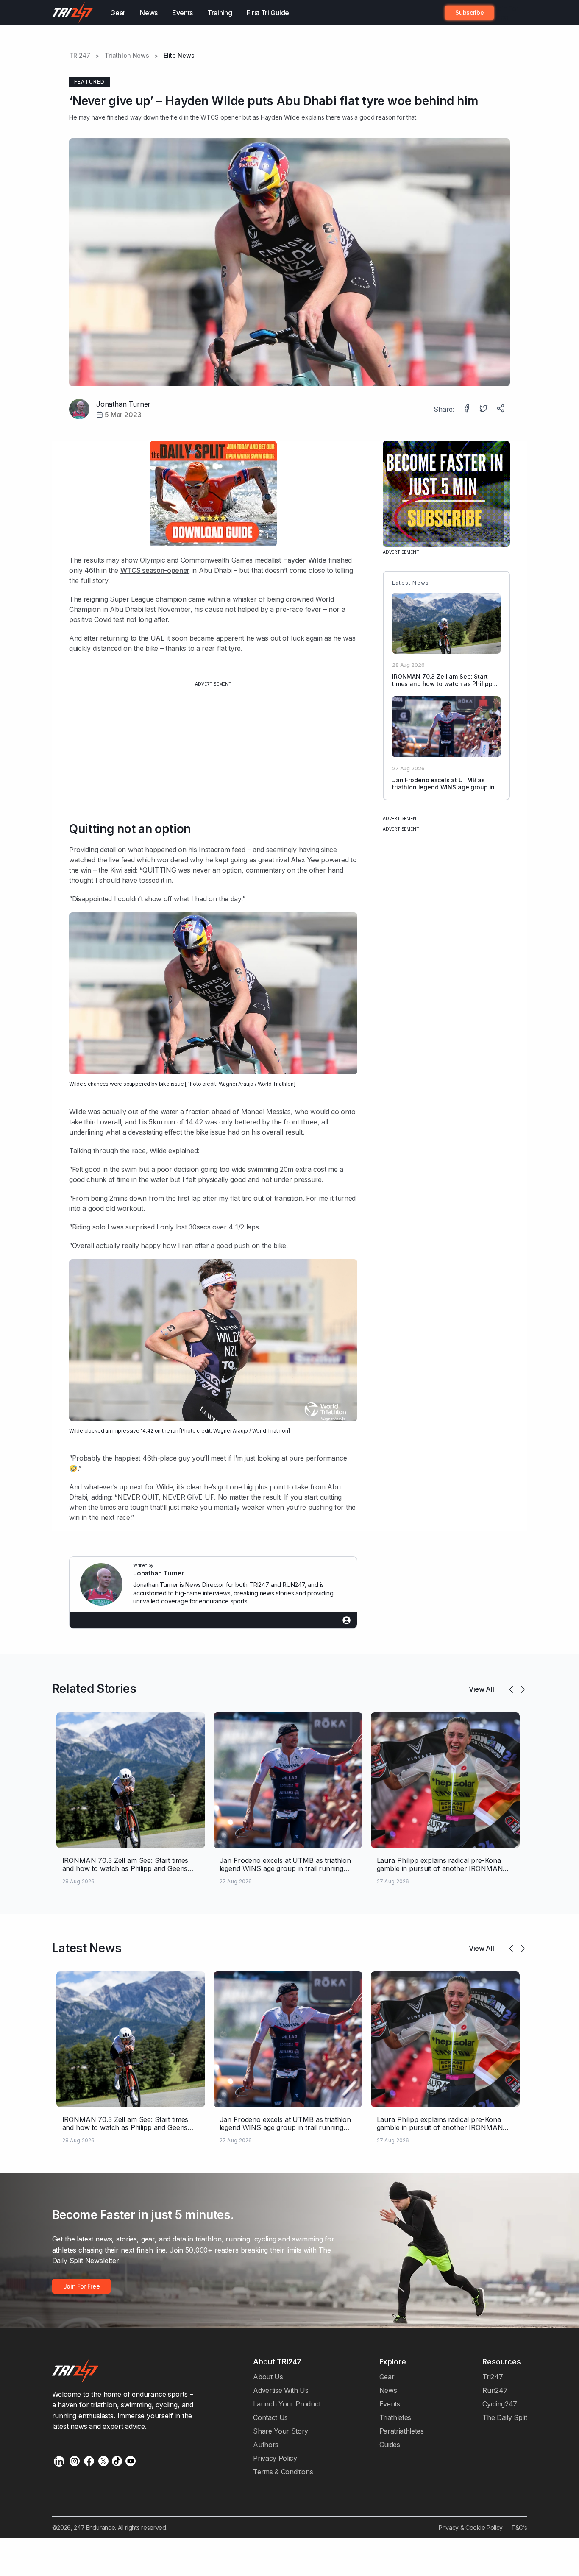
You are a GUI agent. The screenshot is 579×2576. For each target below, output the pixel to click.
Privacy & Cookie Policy (471, 2527)
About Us (268, 2377)
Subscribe (469, 13)
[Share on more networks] (501, 409)
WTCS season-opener (155, 570)
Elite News (179, 56)
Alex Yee (305, 860)
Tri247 (493, 2377)
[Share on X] (484, 409)
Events (182, 13)
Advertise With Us (281, 2390)
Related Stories (94, 1689)
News (149, 13)
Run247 (495, 2390)
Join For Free (506, 13)
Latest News (87, 1948)
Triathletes (395, 2417)
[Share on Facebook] (468, 409)
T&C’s (519, 2527)
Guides (390, 2445)
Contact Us (270, 2417)
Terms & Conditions (283, 2472)
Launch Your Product (287, 2404)
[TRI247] (73, 13)
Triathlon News (127, 56)
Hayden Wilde (280, 117)
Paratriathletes (402, 2431)
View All (482, 1689)
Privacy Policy (275, 2458)
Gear (118, 13)
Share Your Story (281, 2431)
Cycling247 (500, 2404)
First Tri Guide (268, 13)
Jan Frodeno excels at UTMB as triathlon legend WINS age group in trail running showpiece (443, 787)
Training (220, 13)
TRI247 (80, 56)
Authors (266, 2445)
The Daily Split (505, 2417)
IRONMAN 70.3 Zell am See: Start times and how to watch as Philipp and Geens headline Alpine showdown (442, 687)
